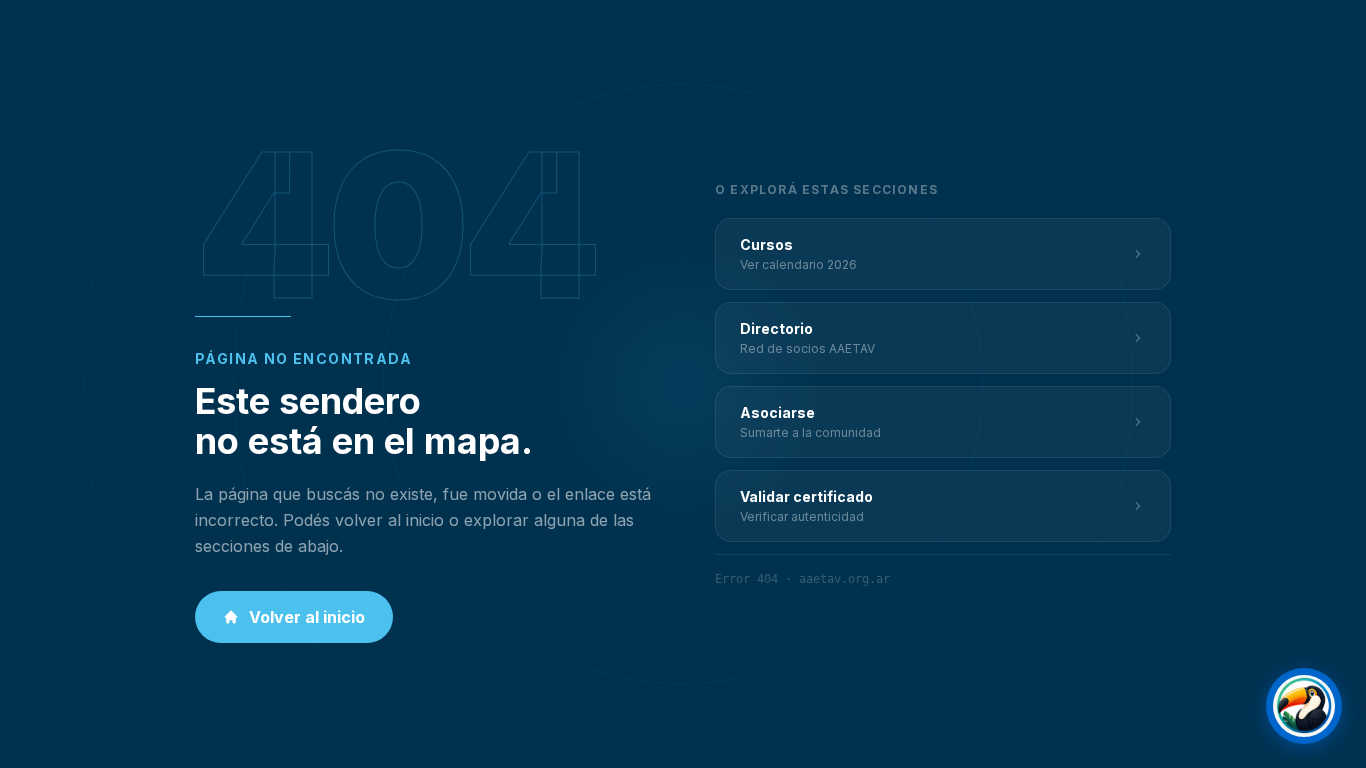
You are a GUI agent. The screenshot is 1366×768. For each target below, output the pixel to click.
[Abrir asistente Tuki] (1304, 706)
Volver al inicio (307, 617)
